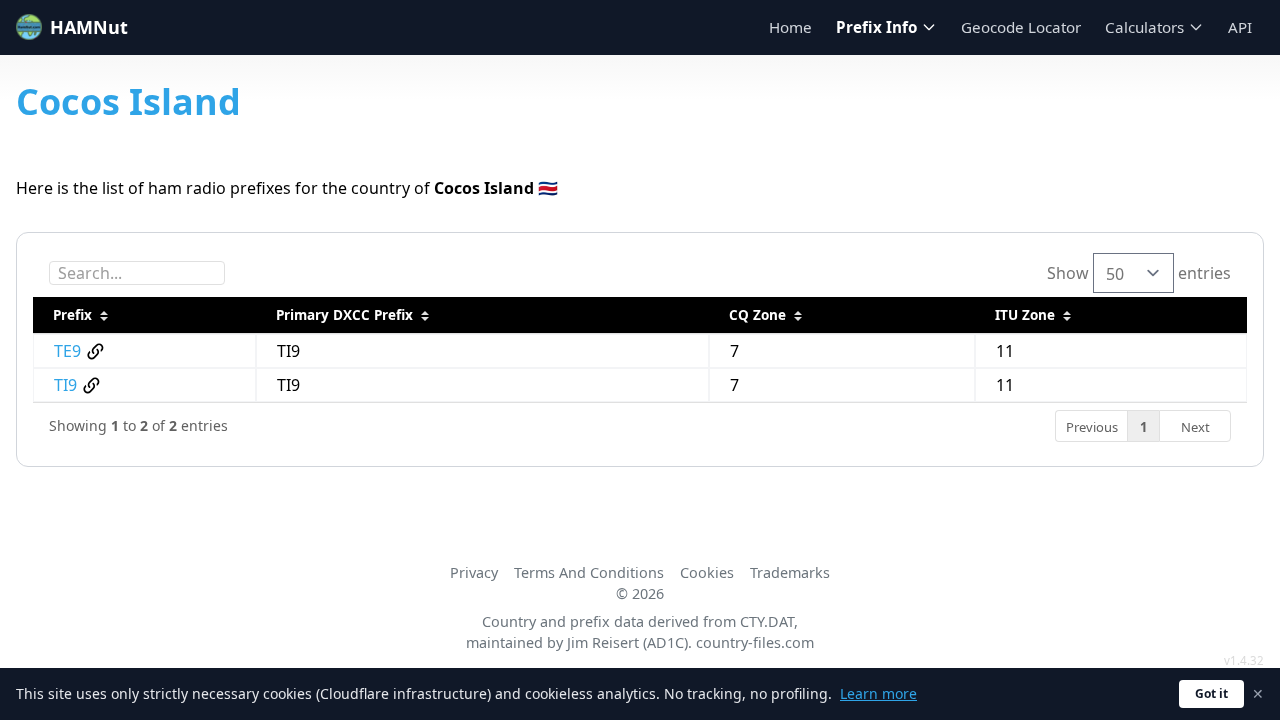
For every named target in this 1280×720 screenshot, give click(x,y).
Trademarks (790, 572)
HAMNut (89, 27)
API (1240, 27)
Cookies (707, 572)
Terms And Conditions (589, 572)
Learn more (878, 693)
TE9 (67, 351)
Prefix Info (876, 27)
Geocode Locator (1021, 27)
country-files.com (755, 642)
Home (790, 27)
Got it (1211, 693)
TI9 (65, 385)
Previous (1092, 427)
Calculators (1144, 27)
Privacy (474, 572)
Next (1195, 427)
